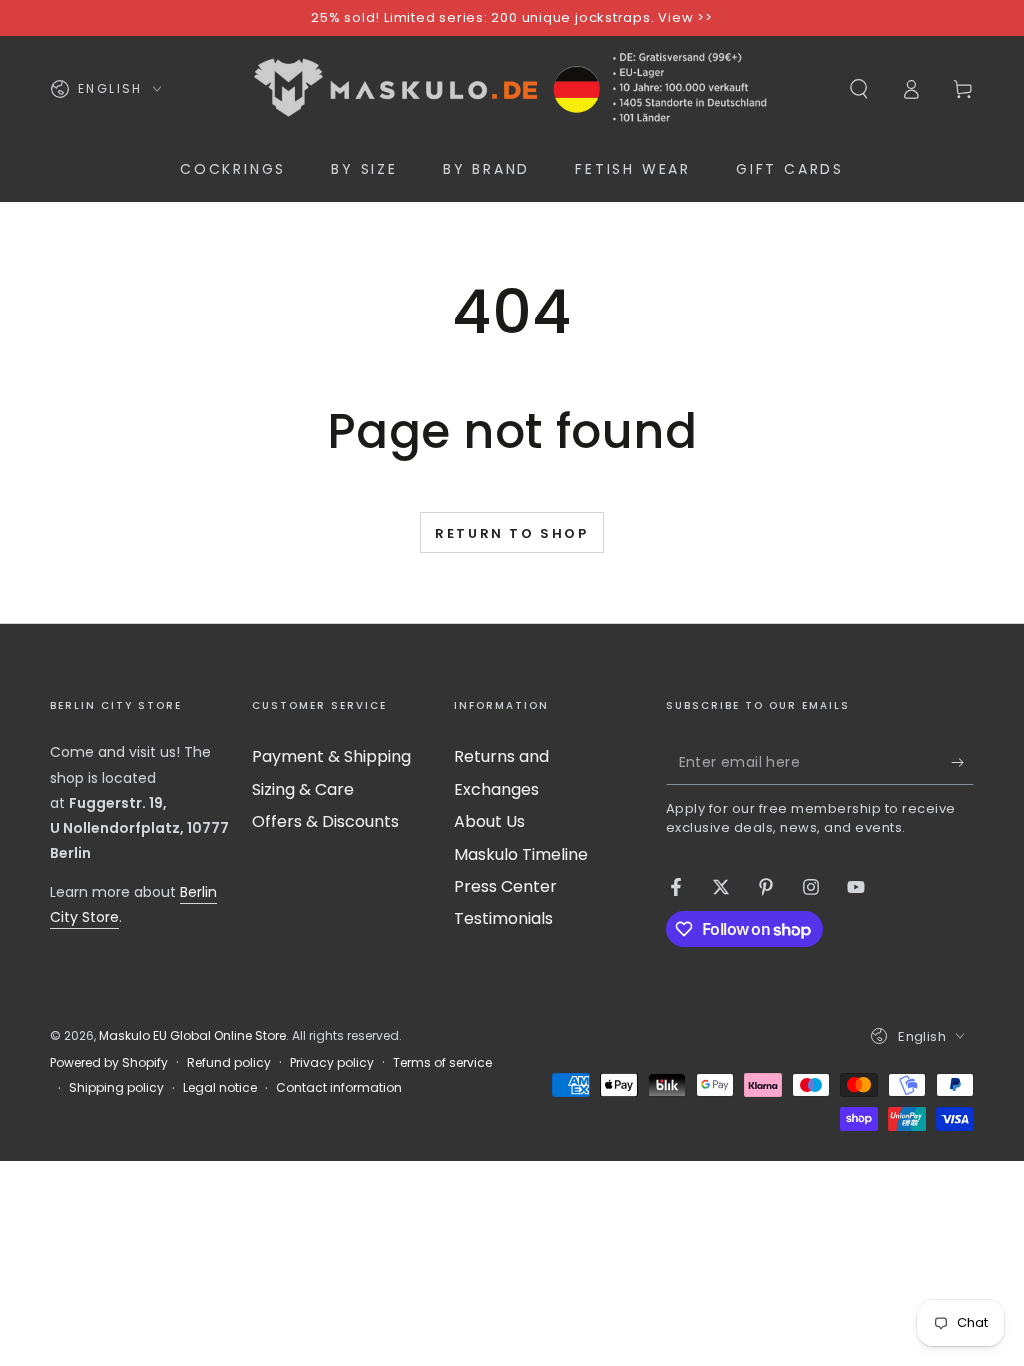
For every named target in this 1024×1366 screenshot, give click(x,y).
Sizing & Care (303, 789)
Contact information (339, 1088)
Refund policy (229, 1063)
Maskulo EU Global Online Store (192, 1035)
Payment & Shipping (331, 756)
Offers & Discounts (325, 821)
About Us (489, 821)
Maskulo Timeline (521, 854)
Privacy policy (332, 1063)
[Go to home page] (511, 89)
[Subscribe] (962, 762)
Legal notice (220, 1088)
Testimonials (503, 918)
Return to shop (511, 533)
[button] (859, 89)
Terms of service (442, 1063)
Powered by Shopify (109, 1063)
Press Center (505, 886)
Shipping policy (116, 1088)
